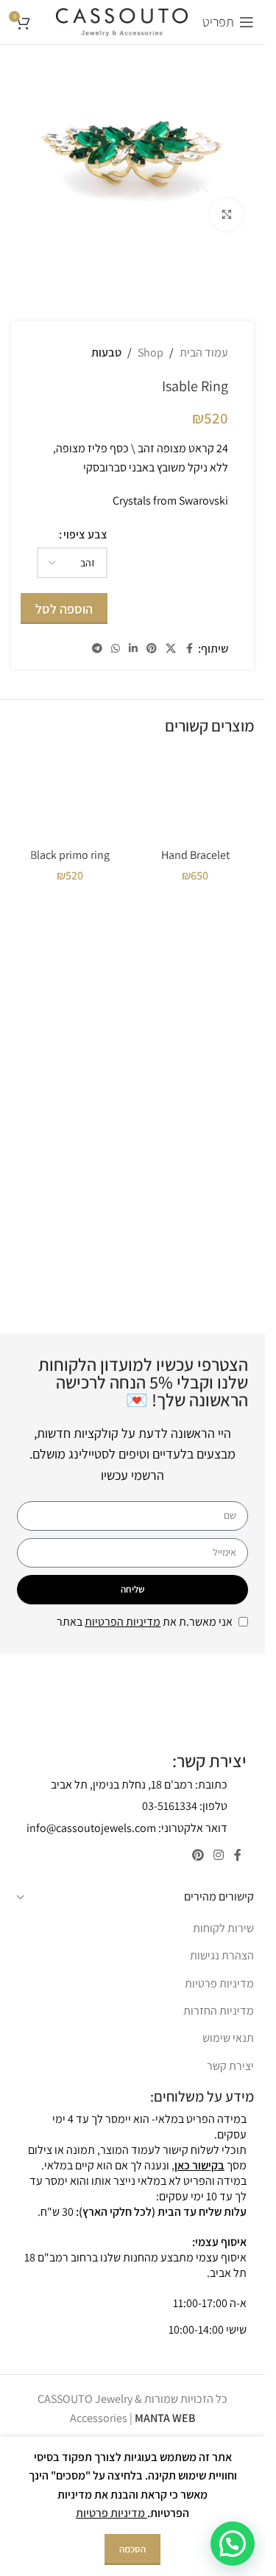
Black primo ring (70, 855)
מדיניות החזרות (219, 2011)
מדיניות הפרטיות (123, 1622)
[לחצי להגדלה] (226, 215)
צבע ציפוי (85, 534)
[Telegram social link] (97, 649)
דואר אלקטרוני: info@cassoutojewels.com (127, 1828)
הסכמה (132, 2549)
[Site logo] (122, 21)
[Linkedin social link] (133, 649)
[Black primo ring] (70, 796)
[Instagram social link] (219, 1855)
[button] (233, 2544)
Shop (151, 352)
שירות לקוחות (223, 1928)
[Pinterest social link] (152, 649)
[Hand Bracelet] (195, 796)
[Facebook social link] (189, 649)
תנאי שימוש (228, 2038)
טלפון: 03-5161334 (185, 1806)
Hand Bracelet (195, 855)
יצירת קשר (230, 2066)
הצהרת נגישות (222, 1955)
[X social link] (171, 649)
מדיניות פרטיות (219, 1983)
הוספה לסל (64, 609)
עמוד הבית (204, 352)
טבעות (106, 352)
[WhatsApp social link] (116, 649)
